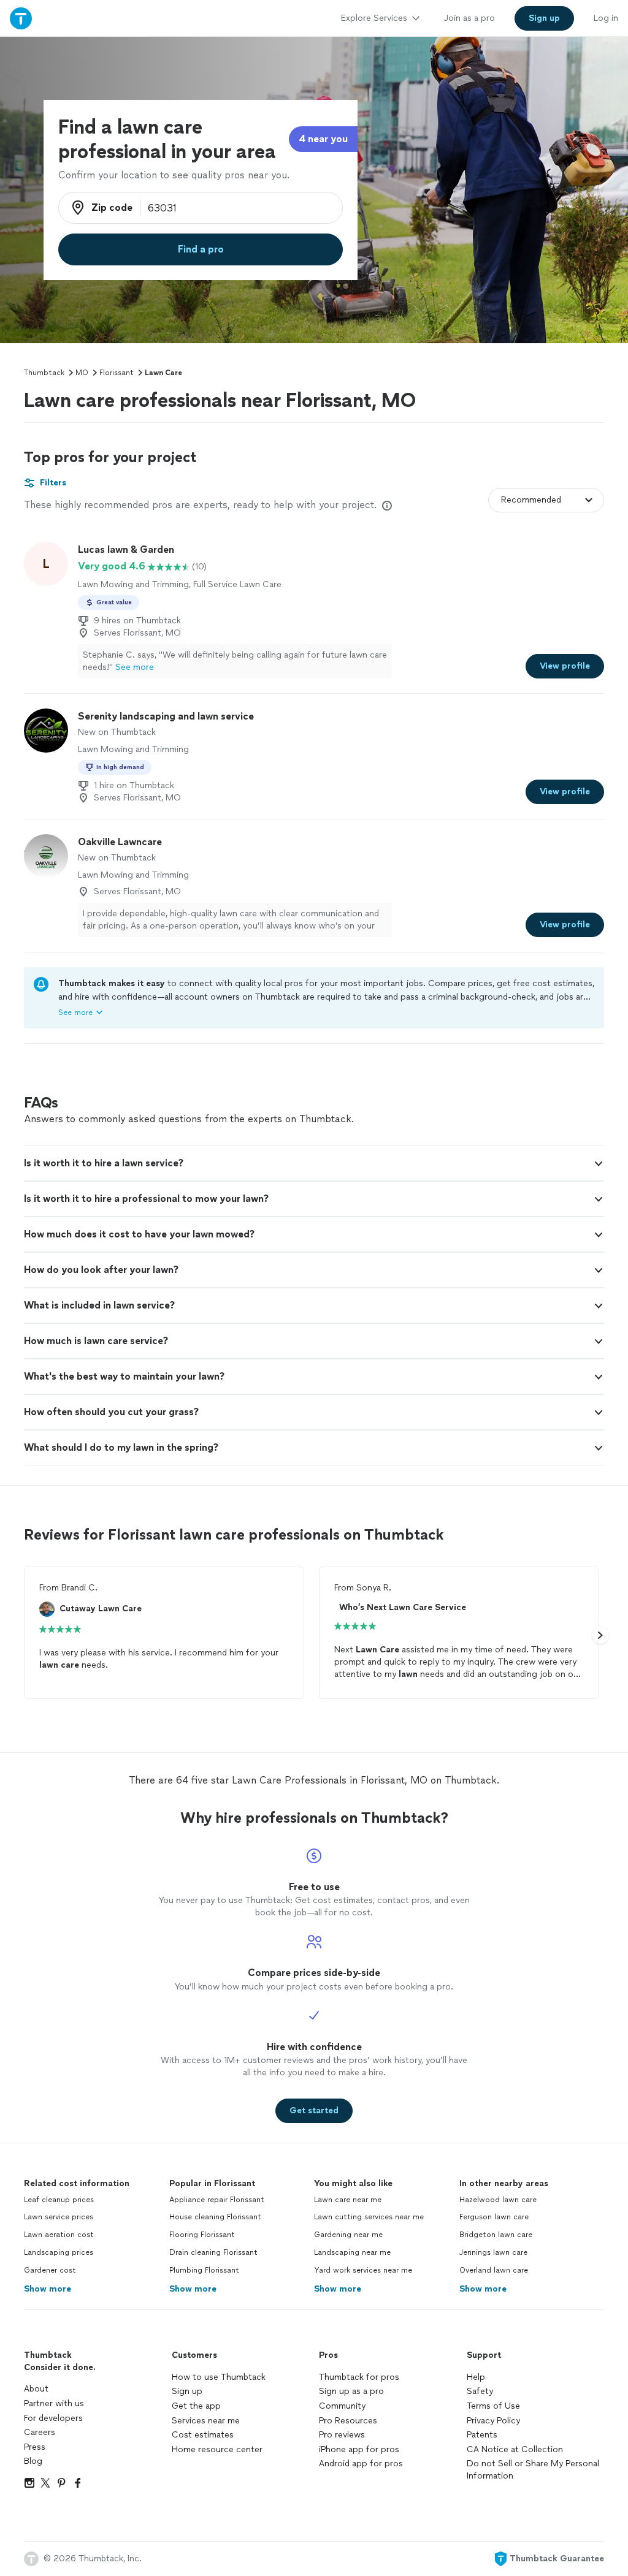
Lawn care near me (348, 2200)
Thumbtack (44, 373)
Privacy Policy (493, 2421)
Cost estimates (203, 2435)
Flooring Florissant (202, 2235)
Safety (480, 2391)
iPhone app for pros (359, 2449)
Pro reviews (342, 2435)
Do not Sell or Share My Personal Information (533, 2470)
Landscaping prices (59, 2252)
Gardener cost (50, 2270)
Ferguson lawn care (494, 2217)
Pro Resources (348, 2421)
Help (476, 2377)
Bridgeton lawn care (496, 2235)
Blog (33, 2461)
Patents (482, 2435)
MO (82, 373)
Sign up (187, 2391)
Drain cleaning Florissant (213, 2252)
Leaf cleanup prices (59, 2200)
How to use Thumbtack (219, 2377)
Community (342, 2406)
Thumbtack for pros (359, 2377)
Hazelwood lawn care (498, 2200)
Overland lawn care (494, 2270)
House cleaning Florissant (215, 2217)
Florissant (117, 373)
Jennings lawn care (493, 2252)
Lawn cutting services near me (369, 2217)
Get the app (196, 2406)
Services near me (206, 2421)
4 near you (323, 139)
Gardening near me (348, 2235)
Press (35, 2447)
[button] (314, 1163)
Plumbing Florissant (204, 2270)
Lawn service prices (59, 2217)
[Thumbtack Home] (21, 18)
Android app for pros (361, 2464)
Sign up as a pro (351, 2391)
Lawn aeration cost (59, 2235)
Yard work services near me (363, 2270)
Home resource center (217, 2449)
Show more (48, 2289)
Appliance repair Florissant (217, 2200)
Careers (40, 2432)
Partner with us (54, 2403)
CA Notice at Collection (515, 2449)
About (36, 2389)
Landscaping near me (352, 2252)
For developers (53, 2418)
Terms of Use (493, 2406)
